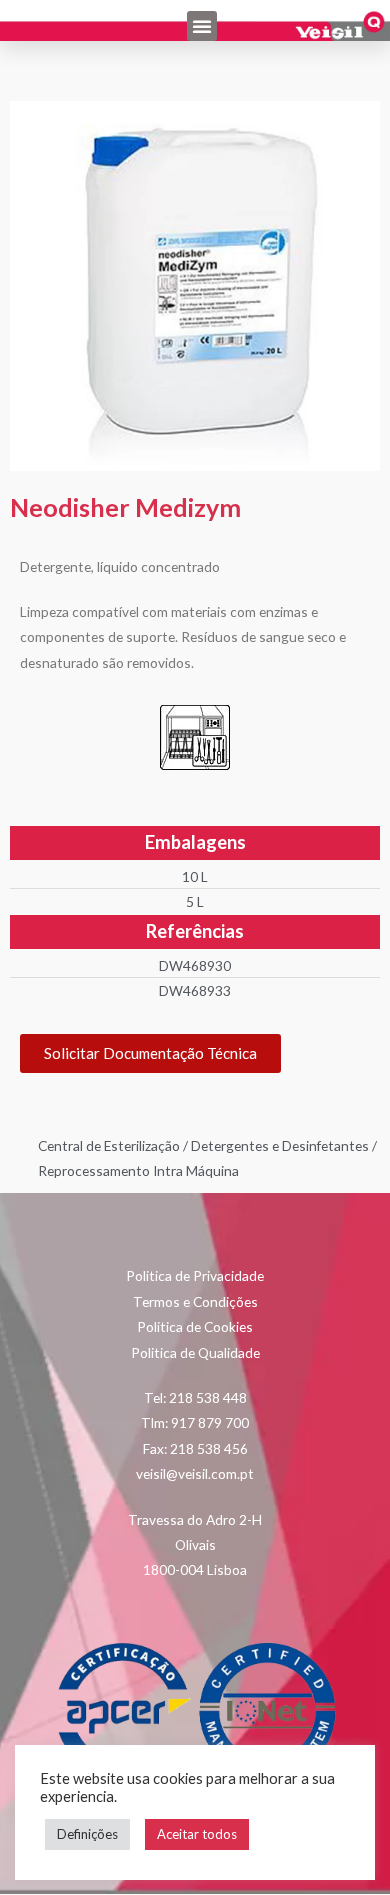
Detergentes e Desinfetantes (280, 1145)
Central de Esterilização (109, 1145)
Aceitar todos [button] (197, 1834)
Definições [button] (87, 1834)
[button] (202, 26)
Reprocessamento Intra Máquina (138, 1170)
